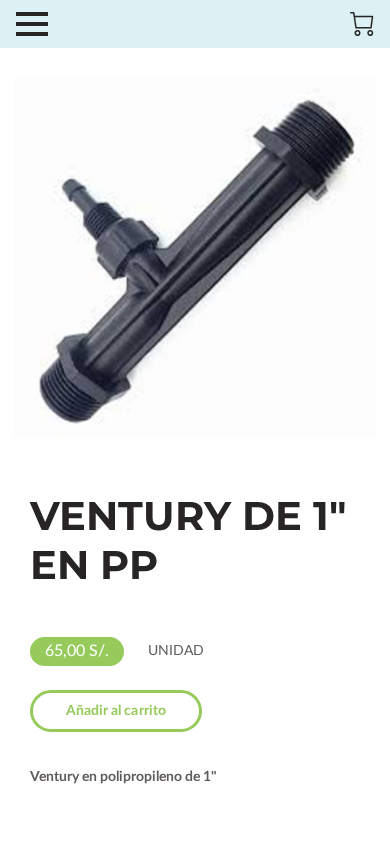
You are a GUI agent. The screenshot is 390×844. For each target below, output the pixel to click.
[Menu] (32, 24)
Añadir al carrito (116, 711)
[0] (362, 24)
